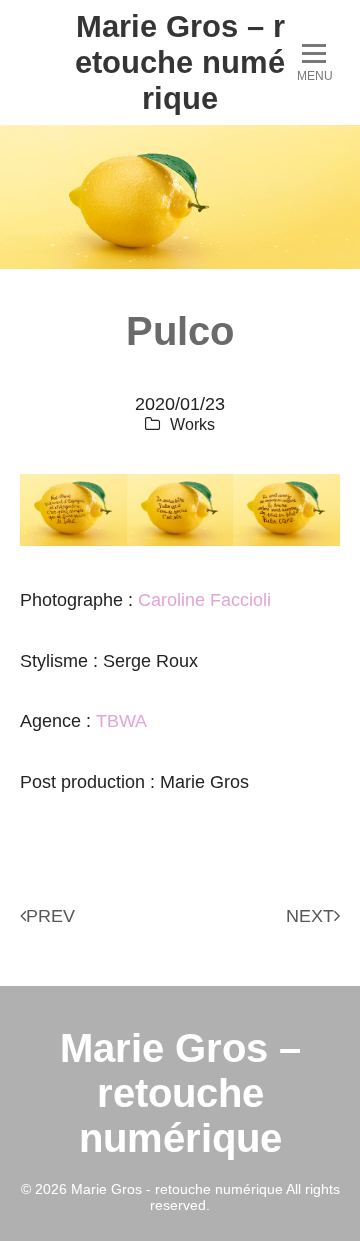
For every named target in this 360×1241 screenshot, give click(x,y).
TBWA (121, 721)
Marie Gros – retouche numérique (180, 62)
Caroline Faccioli (204, 600)
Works (192, 424)
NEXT (310, 916)
